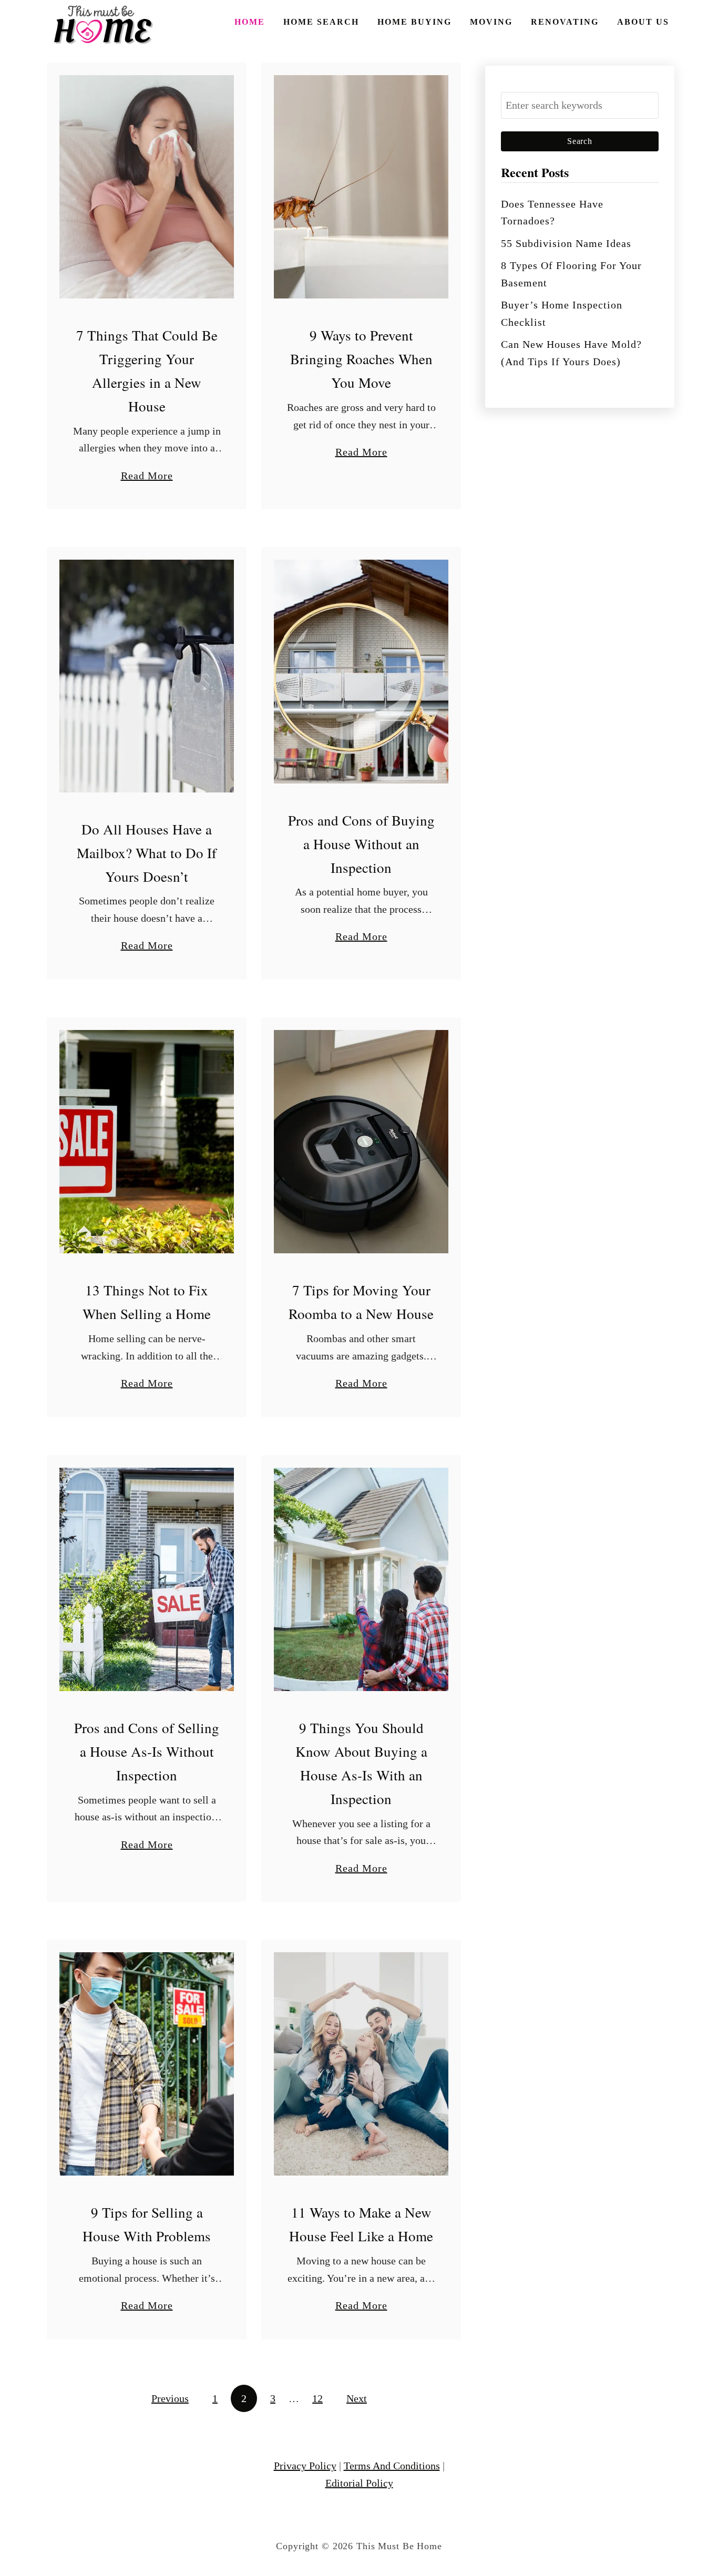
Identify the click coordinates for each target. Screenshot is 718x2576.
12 (317, 2398)
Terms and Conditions (392, 2466)
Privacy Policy (305, 2466)
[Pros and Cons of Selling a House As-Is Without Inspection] (147, 1579)
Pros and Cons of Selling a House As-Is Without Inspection (147, 1751)
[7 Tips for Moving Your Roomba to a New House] (361, 1142)
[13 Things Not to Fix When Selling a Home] (147, 1142)
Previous (170, 2398)
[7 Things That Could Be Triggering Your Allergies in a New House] (147, 187)
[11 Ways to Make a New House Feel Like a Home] (361, 2064)
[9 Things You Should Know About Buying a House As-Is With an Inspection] (361, 1579)
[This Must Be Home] (104, 25)
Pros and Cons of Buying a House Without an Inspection (361, 844)
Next (357, 2398)
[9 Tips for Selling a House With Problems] (147, 2064)
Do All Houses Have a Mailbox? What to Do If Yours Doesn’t (147, 853)
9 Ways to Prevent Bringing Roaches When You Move (361, 359)
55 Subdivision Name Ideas (566, 243)
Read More (147, 477)
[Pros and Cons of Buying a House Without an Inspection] (361, 671)
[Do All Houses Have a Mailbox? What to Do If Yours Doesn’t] (147, 676)
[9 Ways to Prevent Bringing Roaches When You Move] (361, 187)
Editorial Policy (359, 2483)
